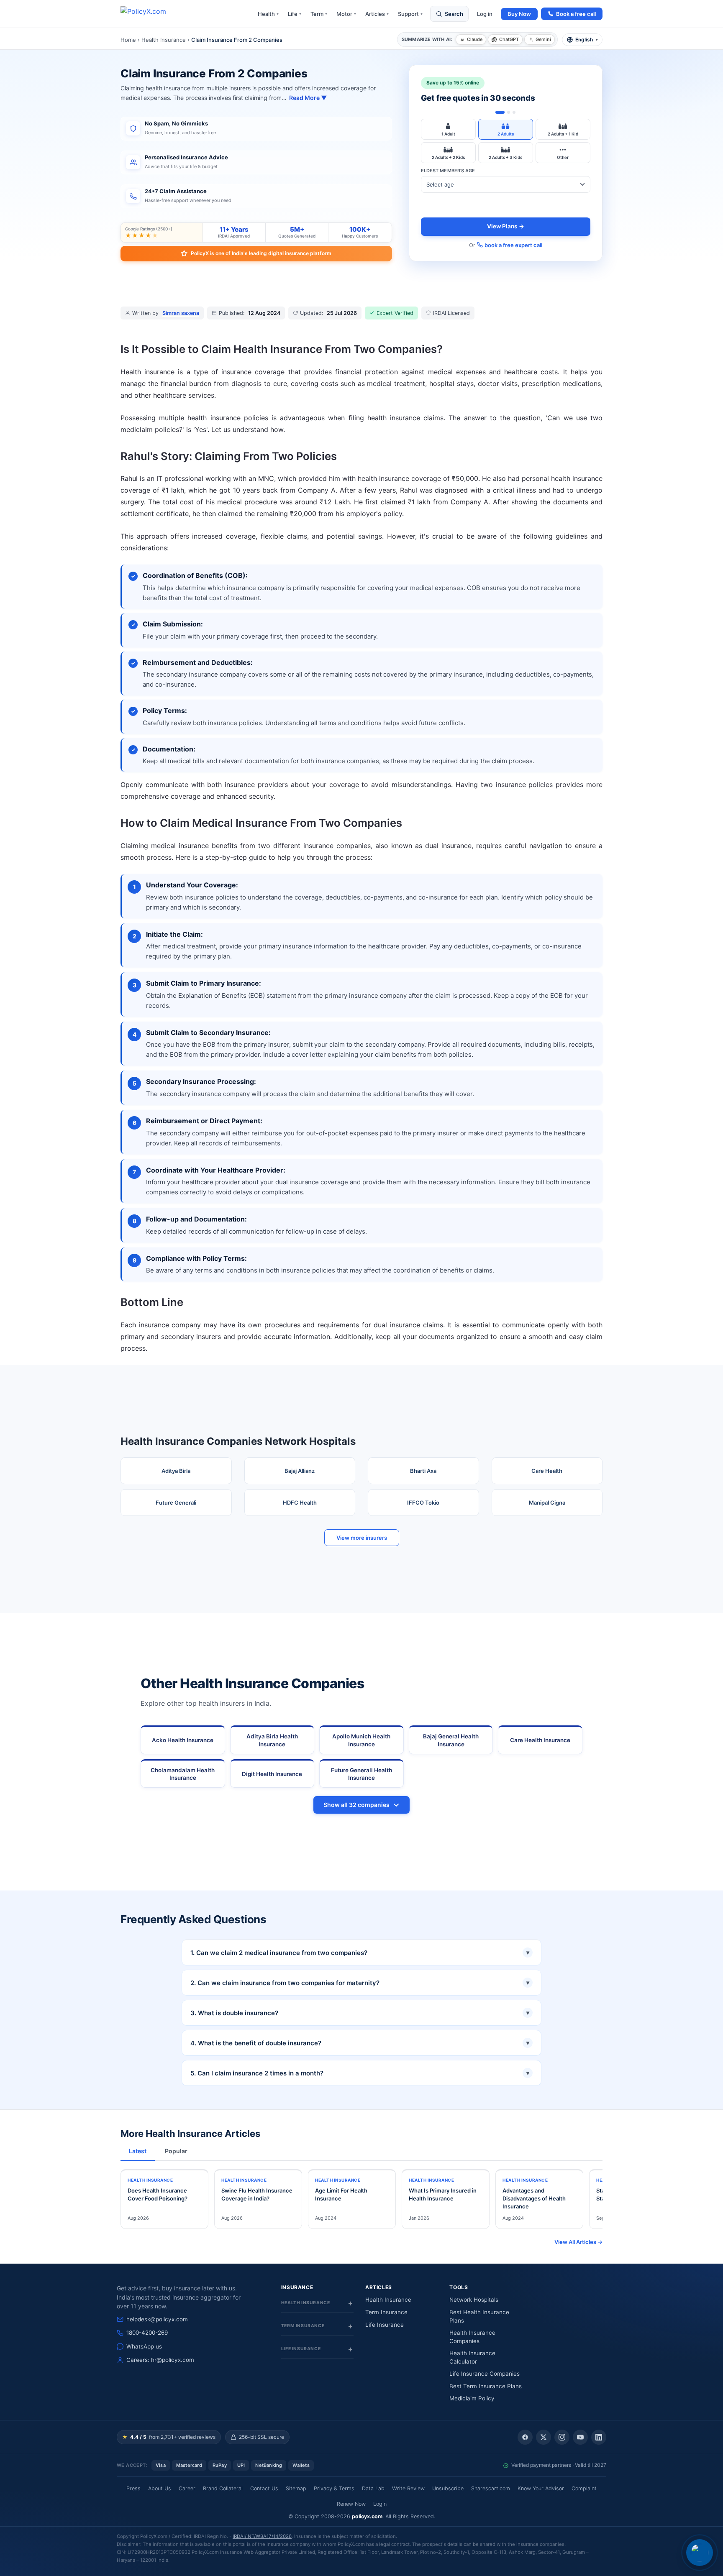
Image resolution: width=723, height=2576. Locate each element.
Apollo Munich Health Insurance (361, 1740)
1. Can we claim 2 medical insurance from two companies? (360, 1953)
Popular (176, 2151)
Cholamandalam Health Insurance (183, 1774)
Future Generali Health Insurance (361, 1774)
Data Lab (373, 2488)
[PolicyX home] (151, 14)
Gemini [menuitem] (543, 39)
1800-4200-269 (147, 2333)
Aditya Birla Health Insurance (272, 1740)
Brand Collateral (223, 2488)
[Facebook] (525, 2437)
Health (268, 14)
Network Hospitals (474, 2300)
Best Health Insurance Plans (479, 2316)
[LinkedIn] (599, 2437)
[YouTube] (580, 2437)
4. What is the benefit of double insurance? (360, 2043)
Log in (485, 14)
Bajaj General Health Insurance (451, 1740)
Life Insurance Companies (485, 2374)
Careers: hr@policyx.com (160, 2360)
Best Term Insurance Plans (486, 2386)
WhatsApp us (144, 2346)
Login (380, 2504)
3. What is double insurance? (360, 2013)
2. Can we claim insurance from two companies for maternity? (360, 1983)
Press (133, 2488)
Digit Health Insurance (272, 1774)
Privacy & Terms (334, 2488)
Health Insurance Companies (472, 2337)
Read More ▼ (308, 98)
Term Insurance (386, 2312)
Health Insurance (164, 40)
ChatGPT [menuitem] (509, 39)
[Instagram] (562, 2437)
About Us (160, 2488)
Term (319, 14)
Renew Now (351, 2504)
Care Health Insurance (540, 1740)
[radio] (448, 129)
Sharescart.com (491, 2488)
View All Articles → (578, 2242)
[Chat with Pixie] (700, 2553)
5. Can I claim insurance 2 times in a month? (360, 2073)
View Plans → (506, 226)
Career (187, 2488)
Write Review (408, 2488)
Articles (377, 14)
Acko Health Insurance (183, 1740)
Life (295, 14)
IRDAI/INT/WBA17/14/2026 (262, 2536)
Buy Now (519, 14)
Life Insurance (385, 2325)
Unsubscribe (448, 2488)
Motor (346, 14)
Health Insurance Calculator (472, 2357)
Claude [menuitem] (475, 39)
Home (128, 40)
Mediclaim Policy (472, 2398)
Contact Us (264, 2488)
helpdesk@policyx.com (157, 2319)
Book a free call (576, 14)
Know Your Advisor (541, 2488)
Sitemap (296, 2488)
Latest (138, 2151)
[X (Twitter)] (544, 2437)
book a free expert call (513, 245)
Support (410, 14)
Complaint (584, 2488)
